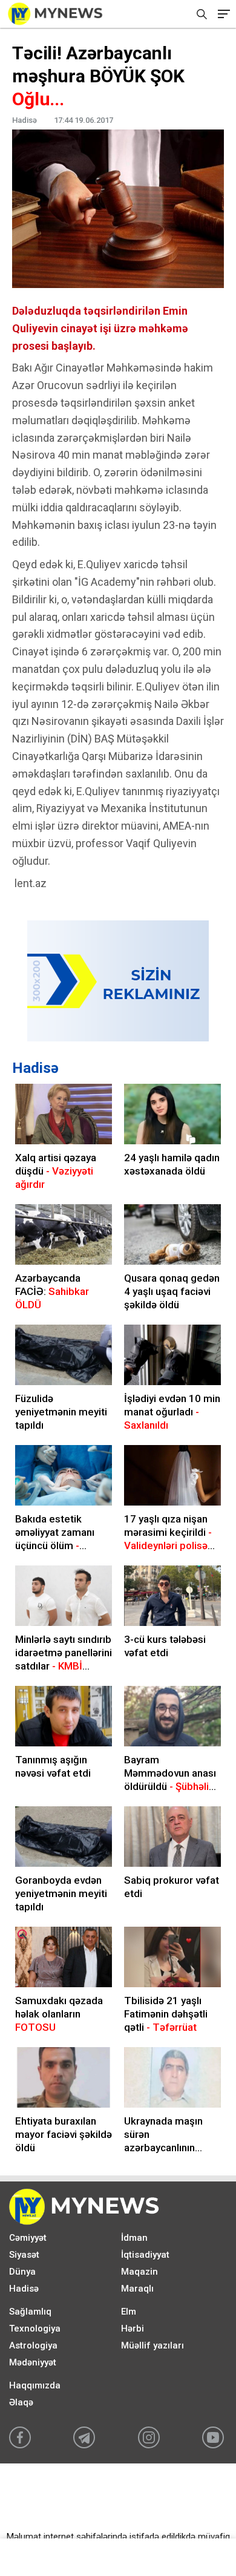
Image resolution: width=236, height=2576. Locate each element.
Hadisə (35, 1068)
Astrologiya (33, 2345)
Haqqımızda (35, 2385)
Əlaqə (21, 2402)
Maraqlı (137, 2289)
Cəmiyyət (28, 2238)
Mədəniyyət (33, 2362)
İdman (134, 2238)
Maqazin (139, 2272)
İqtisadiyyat (145, 2255)
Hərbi (133, 2329)
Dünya (22, 2272)
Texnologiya (35, 2329)
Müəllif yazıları (152, 2345)
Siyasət (24, 2255)
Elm (129, 2312)
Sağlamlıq (30, 2312)
